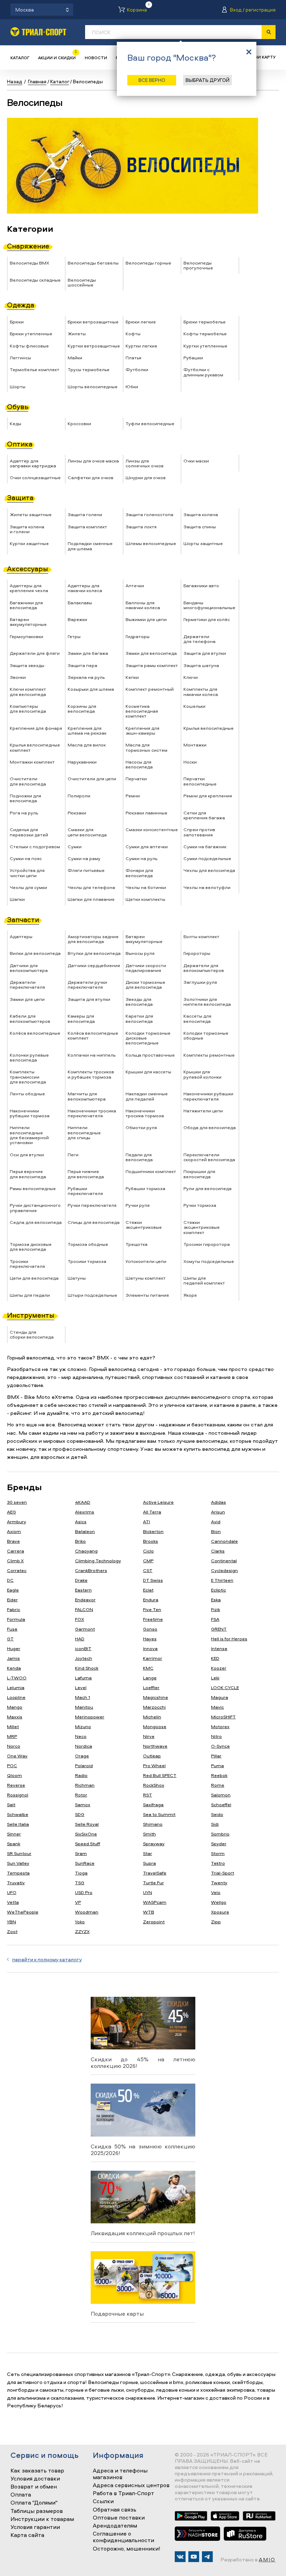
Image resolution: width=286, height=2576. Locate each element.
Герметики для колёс (207, 619)
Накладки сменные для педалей (147, 1096)
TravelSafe (155, 1873)
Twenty (219, 1883)
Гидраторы (138, 636)
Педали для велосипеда (139, 1157)
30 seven (17, 1502)
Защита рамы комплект (152, 665)
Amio (267, 2559)
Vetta (13, 1902)
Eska (216, 1600)
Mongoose (155, 1726)
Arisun (218, 1512)
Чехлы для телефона (91, 887)
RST (148, 1795)
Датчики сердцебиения (94, 965)
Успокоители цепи (146, 1261)
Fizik (216, 1609)
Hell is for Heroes (229, 1639)
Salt (11, 1804)
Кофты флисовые (29, 346)
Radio (81, 1775)
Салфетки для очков (91, 477)
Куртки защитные (29, 543)
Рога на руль (24, 813)
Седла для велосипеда (36, 1222)
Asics (81, 1521)
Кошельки (194, 706)
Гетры (74, 636)
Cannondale (224, 1541)
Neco (81, 1736)
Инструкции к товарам (42, 2519)
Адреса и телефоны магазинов (120, 2474)
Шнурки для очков (146, 477)
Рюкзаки (77, 813)
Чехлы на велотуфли (207, 887)
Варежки (77, 619)
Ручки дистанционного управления (35, 1207)
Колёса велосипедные (35, 1033)
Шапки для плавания (91, 899)
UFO (12, 1892)
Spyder (219, 1843)
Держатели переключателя (27, 984)
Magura (220, 1697)
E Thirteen (222, 1580)
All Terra (152, 1512)
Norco (14, 1746)
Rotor (81, 1795)
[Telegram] (207, 2557)
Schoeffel (221, 1804)
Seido (217, 1814)
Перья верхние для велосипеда (28, 1174)
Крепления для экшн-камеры (142, 730)
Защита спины (200, 527)
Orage (82, 1756)
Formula (16, 1619)
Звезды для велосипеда (139, 1002)
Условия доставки (35, 2479)
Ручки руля (138, 1205)
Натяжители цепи (203, 1111)
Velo (216, 1892)
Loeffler (151, 1687)
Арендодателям (115, 2526)
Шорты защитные (203, 543)
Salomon (221, 1795)
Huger (14, 1648)
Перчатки (136, 779)
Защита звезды (27, 665)
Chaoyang (86, 1551)
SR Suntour (19, 1853)
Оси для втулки (27, 1155)
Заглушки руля (200, 982)
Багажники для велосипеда (26, 605)
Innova (150, 1648)
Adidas (219, 1502)
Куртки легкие (141, 346)
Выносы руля (140, 953)
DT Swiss (153, 1580)
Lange (150, 1678)
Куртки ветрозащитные (94, 346)
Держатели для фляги (35, 653)
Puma (217, 1765)
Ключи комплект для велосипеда (28, 691)
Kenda (14, 1668)
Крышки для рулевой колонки (202, 1074)
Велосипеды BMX (29, 263)
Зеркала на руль (86, 677)
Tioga (81, 1873)
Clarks (218, 1551)
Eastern (83, 1590)
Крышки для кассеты (148, 1072)
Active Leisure (158, 1502)
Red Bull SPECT (160, 1775)
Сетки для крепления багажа (204, 815)
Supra (149, 1863)
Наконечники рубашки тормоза (30, 1113)
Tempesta (18, 1873)
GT (10, 1639)
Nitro (216, 1736)
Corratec (17, 1570)
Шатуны (77, 1278)
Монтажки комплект (32, 762)
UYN (148, 1892)
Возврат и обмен (34, 2487)
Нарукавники (82, 762)
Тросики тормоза (87, 1261)
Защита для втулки (205, 653)
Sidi (215, 1824)
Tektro (218, 1863)
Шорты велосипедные (93, 386)
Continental (224, 1561)
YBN (12, 1922)
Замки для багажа (88, 653)
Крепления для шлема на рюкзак (87, 730)
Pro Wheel (154, 1765)
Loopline (16, 1697)
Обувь (18, 407)
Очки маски (196, 461)
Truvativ (16, 1883)
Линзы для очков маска (93, 461)
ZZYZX (82, 1931)
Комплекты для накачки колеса (201, 691)
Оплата (21, 2495)
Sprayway (154, 1843)
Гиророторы (197, 953)
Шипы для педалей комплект (204, 1280)
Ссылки (103, 2501)
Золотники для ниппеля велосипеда (207, 1002)
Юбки (132, 386)
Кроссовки (79, 423)
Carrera (16, 1551)
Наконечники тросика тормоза (145, 1113)
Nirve (149, 1736)
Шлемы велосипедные (151, 543)
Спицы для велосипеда (94, 1222)
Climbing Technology (98, 1561)
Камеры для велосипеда (81, 1018)
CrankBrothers (91, 1570)
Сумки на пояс (26, 858)
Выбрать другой (208, 80)
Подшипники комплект (151, 1171)
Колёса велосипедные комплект (93, 1035)
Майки (75, 358)
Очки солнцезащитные (35, 477)
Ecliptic (219, 1590)
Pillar (216, 1756)
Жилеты (77, 333)
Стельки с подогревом (35, 846)
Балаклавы (80, 603)
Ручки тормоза (200, 1205)
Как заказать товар (37, 2471)
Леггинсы (20, 358)
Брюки (17, 322)
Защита (20, 497)
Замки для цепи (27, 999)
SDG (80, 1814)
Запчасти (23, 919)
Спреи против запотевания (199, 832)
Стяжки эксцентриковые (144, 1225)
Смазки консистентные (152, 829)
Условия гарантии (35, 2527)
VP (78, 1902)
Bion (216, 1531)
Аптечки (135, 585)
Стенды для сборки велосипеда (32, 1334)
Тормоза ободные (88, 1244)
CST (148, 1570)
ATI (146, 1521)
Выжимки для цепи (146, 619)
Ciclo (148, 1551)
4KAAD (83, 1502)
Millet (13, 1726)
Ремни (133, 796)
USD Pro (84, 1892)
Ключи (191, 677)
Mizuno (83, 1726)
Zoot (12, 1931)
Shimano (153, 1824)
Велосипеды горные (148, 263)
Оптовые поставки (119, 2518)
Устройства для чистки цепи (27, 873)
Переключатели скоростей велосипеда (209, 1157)
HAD (80, 1639)
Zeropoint (154, 1922)
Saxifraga (153, 1804)
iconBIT (83, 1648)
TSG (80, 1883)
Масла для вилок (87, 745)
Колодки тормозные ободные (206, 1035)
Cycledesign (224, 1570)
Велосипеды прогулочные (198, 265)
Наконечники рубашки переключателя (208, 1096)
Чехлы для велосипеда (209, 870)
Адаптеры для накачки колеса (85, 588)
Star (148, 1853)
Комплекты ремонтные (209, 1055)
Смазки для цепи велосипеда (87, 832)
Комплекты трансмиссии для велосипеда (28, 1077)
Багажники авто (201, 585)
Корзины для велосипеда (82, 708)
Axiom (14, 1531)
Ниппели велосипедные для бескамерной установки (29, 1135)
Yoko (80, 1922)
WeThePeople (23, 1912)
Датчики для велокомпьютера (29, 968)
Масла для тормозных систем (146, 747)
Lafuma (83, 1678)
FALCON (84, 1609)
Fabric (14, 1609)
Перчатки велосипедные (200, 781)
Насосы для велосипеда (139, 764)
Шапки (17, 899)
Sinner (14, 1834)
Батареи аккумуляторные (28, 622)
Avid (216, 1521)
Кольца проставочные (150, 1055)
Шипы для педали (30, 1295)
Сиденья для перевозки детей (29, 832)
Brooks (150, 1541)
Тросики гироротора (207, 1244)
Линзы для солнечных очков (145, 463)
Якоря (190, 1295)
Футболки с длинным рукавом (203, 372)
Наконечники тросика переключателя (92, 1113)
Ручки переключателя (92, 1205)
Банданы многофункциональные (209, 605)
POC (12, 1765)
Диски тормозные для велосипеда (145, 984)
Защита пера (82, 665)
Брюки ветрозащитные (93, 322)
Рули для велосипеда (208, 1188)
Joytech (84, 1658)
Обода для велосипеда (210, 1127)
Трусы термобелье (89, 369)
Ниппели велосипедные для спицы (84, 1132)
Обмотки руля (141, 1127)
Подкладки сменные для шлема (90, 546)
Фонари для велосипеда (139, 873)
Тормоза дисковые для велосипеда (31, 1247)
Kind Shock (87, 1668)
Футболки (137, 369)
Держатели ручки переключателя (87, 984)
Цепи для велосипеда (34, 1278)
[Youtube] (194, 2557)
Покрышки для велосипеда (199, 1174)
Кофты (133, 333)
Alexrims (85, 1512)
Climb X (15, 1561)
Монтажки (195, 745)
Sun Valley (18, 1863)
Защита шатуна (201, 665)
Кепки (132, 677)
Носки (190, 762)
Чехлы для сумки (28, 887)
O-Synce (220, 1746)
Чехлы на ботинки (146, 887)
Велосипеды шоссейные (82, 282)
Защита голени (85, 514)
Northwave (155, 1746)
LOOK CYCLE (225, 1687)
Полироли (79, 796)
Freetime (153, 1619)
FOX (80, 1619)
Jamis (13, 1658)
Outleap (152, 1756)
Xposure (220, 1912)
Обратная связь (115, 2510)
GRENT (219, 1629)
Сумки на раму (84, 858)
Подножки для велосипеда (25, 798)
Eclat (148, 1590)
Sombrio (220, 1834)
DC (10, 1580)
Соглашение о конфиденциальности (123, 2537)
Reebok (219, 1775)
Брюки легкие (141, 322)
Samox (83, 1804)
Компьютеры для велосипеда (28, 708)
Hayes (150, 1639)
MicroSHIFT (223, 1717)
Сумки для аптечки (147, 846)
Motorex (220, 1726)
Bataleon (85, 1531)
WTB (149, 1912)
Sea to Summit (159, 1814)
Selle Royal (87, 1824)
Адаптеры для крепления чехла (29, 588)
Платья (133, 358)
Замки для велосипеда (151, 653)
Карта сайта (27, 2535)
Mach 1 (82, 1697)
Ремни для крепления (208, 796)
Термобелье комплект (35, 369)
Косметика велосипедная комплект (142, 711)
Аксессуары (28, 569)
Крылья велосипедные (209, 728)
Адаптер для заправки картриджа (33, 463)
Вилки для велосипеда (35, 953)
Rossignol (18, 1795)
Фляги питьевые (86, 870)
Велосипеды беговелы (93, 263)
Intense (219, 1648)
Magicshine (156, 1697)
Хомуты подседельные (209, 1261)
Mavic (217, 1707)
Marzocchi (154, 1707)
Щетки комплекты (145, 899)
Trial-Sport (223, 1873)
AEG (12, 1512)
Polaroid (84, 1765)
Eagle (13, 1590)
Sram (81, 1853)
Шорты (18, 386)
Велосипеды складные (35, 280)
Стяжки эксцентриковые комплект (202, 1227)
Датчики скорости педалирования (146, 968)
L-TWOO (17, 1678)
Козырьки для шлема (91, 689)
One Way (17, 1756)
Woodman (87, 1912)
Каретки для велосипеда (139, 1018)
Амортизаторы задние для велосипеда (93, 939)
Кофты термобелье (205, 333)
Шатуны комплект (146, 1278)
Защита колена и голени (27, 529)
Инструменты (31, 1315)
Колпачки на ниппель (92, 1055)
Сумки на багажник (205, 846)
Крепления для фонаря (36, 728)
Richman (85, 1785)
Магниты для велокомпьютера (87, 1096)
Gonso (150, 1629)
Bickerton (153, 1531)
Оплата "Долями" (34, 2503)
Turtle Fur (153, 1883)
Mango (15, 1707)
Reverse (16, 1785)
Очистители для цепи (92, 779)
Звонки (18, 677)
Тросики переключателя (27, 1264)
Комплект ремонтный (150, 689)
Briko (80, 1541)
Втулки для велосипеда (94, 953)
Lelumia (16, 1687)
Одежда (21, 305)
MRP (12, 1736)
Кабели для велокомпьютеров (30, 1018)
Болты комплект (201, 936)
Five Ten (152, 1609)
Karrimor (153, 1658)
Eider (12, 1600)
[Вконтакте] (180, 2557)
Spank (14, 1843)
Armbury (17, 1521)
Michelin (152, 1717)
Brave (13, 1541)
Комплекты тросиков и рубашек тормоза (91, 1074)
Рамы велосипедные (33, 1188)
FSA (215, 1619)
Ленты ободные (27, 1094)
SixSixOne (86, 1834)
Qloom (14, 1775)
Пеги (73, 1155)
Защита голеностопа (149, 514)
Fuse (12, 1629)
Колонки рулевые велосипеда (29, 1057)
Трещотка (137, 1244)
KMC (148, 1668)
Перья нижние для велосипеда (86, 1174)
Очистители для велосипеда (28, 781)
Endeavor (85, 1600)
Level (81, 1687)
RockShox (154, 1785)
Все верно (152, 80)
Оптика (20, 444)
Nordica (84, 1746)
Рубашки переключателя (85, 1191)
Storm (218, 1853)
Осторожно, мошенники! (127, 2549)
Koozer (219, 1668)
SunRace (85, 1863)
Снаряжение (28, 246)
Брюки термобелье (205, 322)
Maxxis (15, 1717)
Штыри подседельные (92, 1295)
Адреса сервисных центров (131, 2485)
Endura (151, 1600)
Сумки (75, 846)
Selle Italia (18, 1824)
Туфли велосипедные (150, 423)
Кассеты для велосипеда (197, 1018)
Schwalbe (18, 1814)
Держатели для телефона (200, 639)
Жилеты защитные (31, 514)
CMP (148, 1561)
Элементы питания (147, 1295)
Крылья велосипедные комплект (35, 747)
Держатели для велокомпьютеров (204, 968)
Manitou (84, 1707)
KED (215, 1658)
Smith (149, 1834)
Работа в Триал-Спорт (123, 2493)
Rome (218, 1785)
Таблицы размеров (37, 2511)
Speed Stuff (88, 1843)
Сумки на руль (141, 858)
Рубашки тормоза (145, 1188)
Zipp (216, 1922)
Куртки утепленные (205, 346)
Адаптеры (21, 936)
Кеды (16, 423)
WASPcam (155, 1902)
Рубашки (193, 358)
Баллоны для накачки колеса (143, 605)
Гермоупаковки (27, 636)
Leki (215, 1678)
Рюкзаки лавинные (146, 813)
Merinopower (90, 1717)
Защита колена (201, 514)
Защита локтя (141, 527)
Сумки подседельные (207, 858)
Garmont (85, 1629)
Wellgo (219, 1902)
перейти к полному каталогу (47, 1959)
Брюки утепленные (31, 333)
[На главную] (38, 32)
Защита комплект (87, 527)
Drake (81, 1580)
